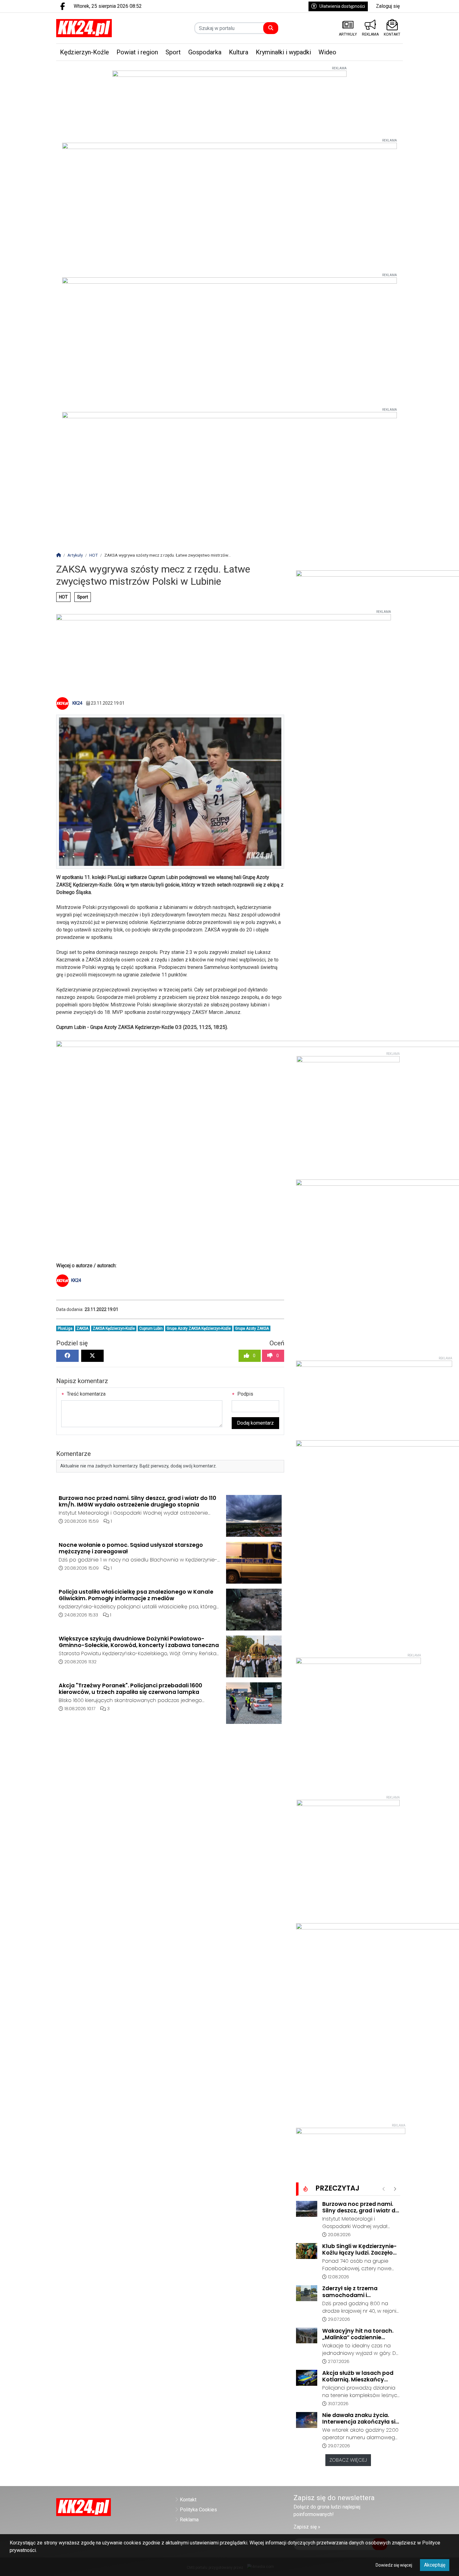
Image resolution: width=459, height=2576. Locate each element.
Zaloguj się (388, 6)
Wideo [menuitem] (327, 52)
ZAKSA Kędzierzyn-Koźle (114, 1328)
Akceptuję (435, 2565)
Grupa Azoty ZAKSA (252, 1328)
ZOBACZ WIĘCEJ (348, 2460)
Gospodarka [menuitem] (205, 52)
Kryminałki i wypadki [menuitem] (283, 52)
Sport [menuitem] (173, 52)
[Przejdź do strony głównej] (96, 28)
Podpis (245, 1394)
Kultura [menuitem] (239, 52)
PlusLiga (65, 1328)
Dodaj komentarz (255, 1423)
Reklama (189, 2520)
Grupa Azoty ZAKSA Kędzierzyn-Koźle (199, 1328)
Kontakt (188, 2500)
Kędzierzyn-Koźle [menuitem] (84, 52)
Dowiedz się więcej (394, 2565)
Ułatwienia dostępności (342, 6)
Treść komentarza (86, 1394)
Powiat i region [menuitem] (137, 52)
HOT (63, 597)
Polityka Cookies (198, 2510)
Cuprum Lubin (151, 1328)
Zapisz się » (307, 2527)
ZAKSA (82, 1328)
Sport (83, 597)
